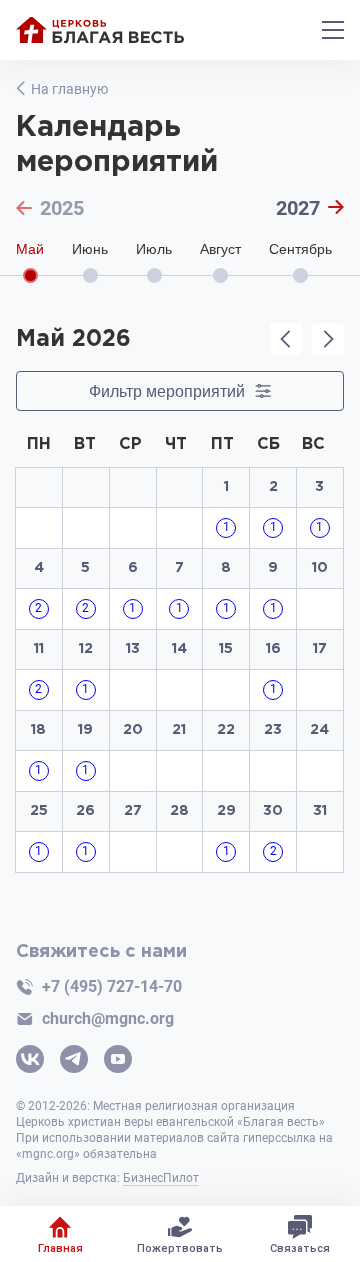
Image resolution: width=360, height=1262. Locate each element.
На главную (69, 89)
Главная (60, 1248)
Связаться (300, 1248)
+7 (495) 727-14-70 (112, 986)
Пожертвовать (180, 1248)
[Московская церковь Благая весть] (100, 30)
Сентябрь (300, 249)
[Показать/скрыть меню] (333, 30)
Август (220, 249)
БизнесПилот (161, 1178)
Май (30, 249)
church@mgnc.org (108, 1018)
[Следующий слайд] (328, 339)
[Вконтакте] (30, 1061)
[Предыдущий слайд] (286, 339)
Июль (154, 249)
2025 (62, 208)
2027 (298, 208)
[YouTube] (118, 1061)
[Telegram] (74, 1061)
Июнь (90, 249)
